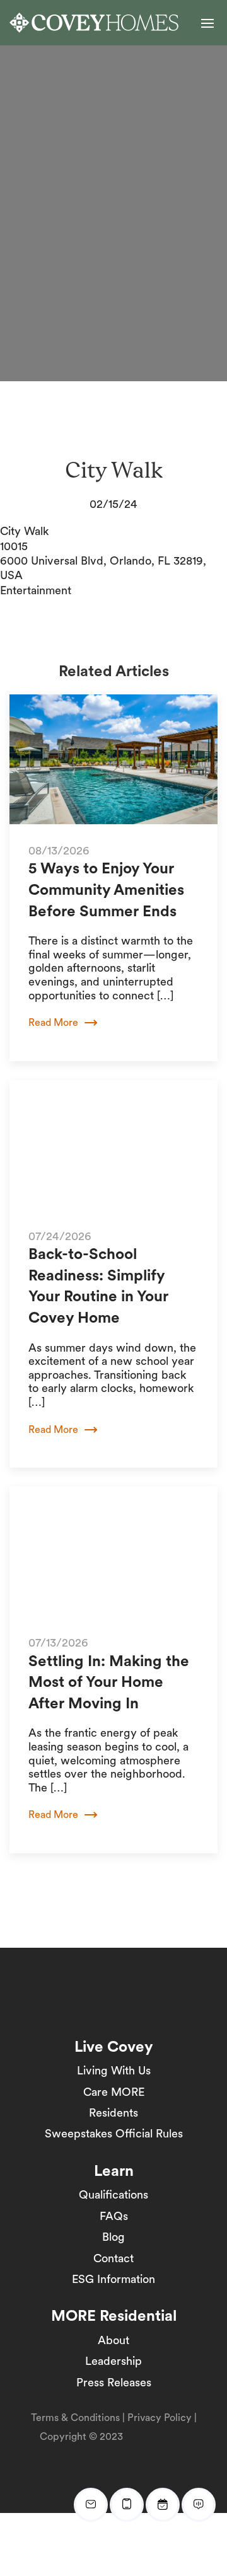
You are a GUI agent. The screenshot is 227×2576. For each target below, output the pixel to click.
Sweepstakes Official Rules (114, 2133)
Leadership (113, 2361)
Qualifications (113, 2194)
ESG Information (113, 2279)
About (113, 2340)
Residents (113, 2113)
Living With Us (114, 2070)
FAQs (114, 2216)
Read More (53, 1022)
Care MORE (114, 2092)
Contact (113, 2258)
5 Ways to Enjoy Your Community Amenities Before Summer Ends (106, 889)
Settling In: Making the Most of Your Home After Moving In (109, 1682)
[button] (207, 23)
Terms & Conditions (75, 2418)
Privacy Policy (160, 2418)
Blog (113, 2237)
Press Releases (114, 2382)
